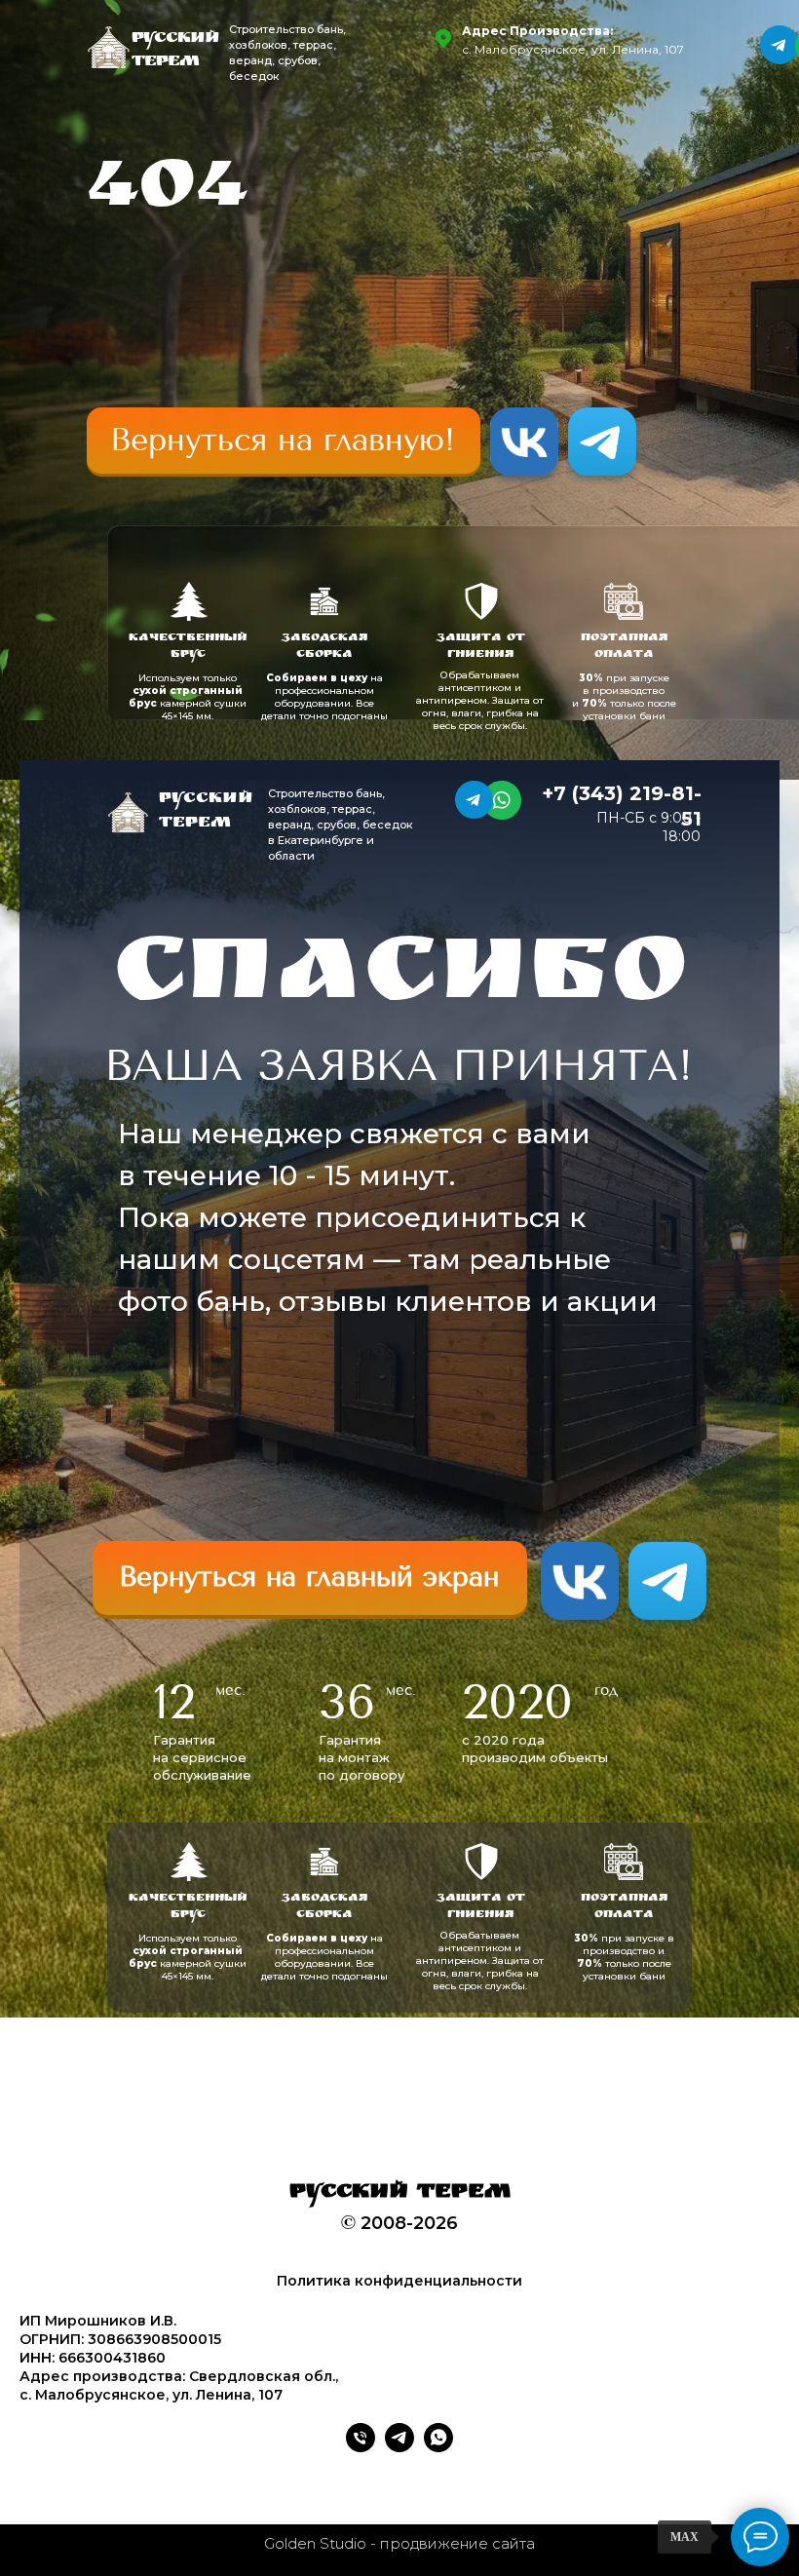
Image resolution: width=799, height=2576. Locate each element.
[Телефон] (361, 2447)
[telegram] (399, 2447)
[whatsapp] (438, 2447)
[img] (284, 441)
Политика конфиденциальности (399, 2281)
